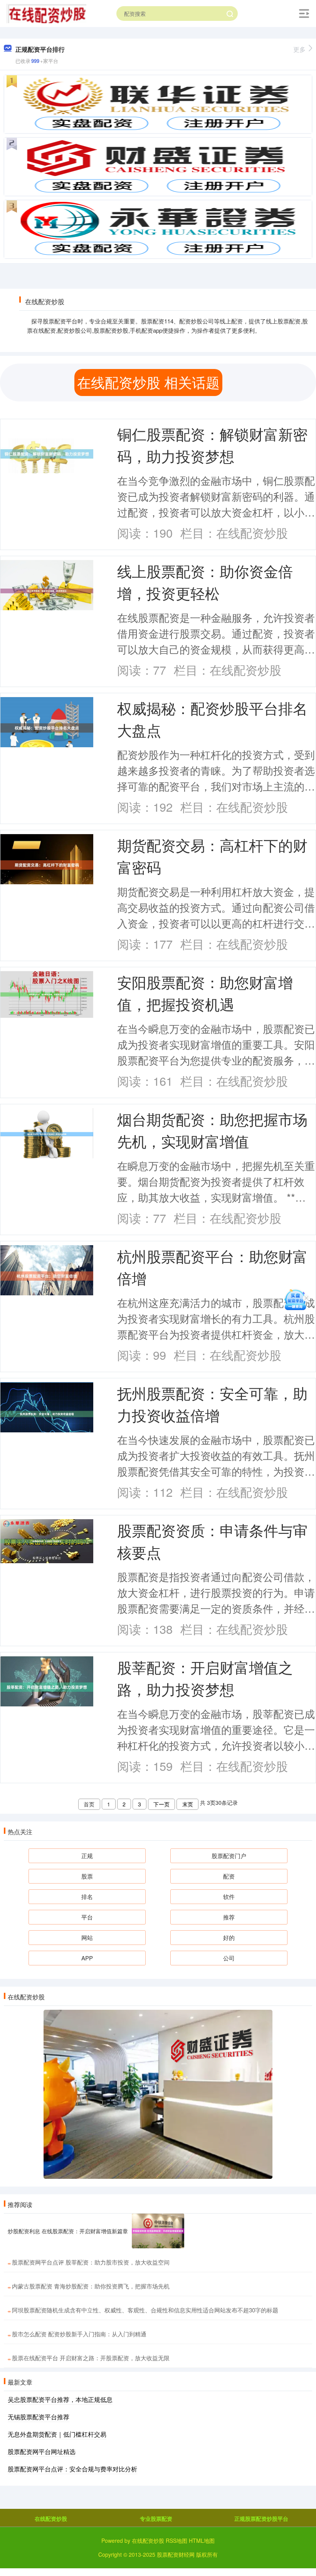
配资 (229, 1876)
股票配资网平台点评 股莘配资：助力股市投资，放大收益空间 (91, 2262)
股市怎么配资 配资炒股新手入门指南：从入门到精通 (79, 2334)
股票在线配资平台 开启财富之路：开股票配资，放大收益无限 (91, 2358)
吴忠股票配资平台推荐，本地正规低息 (60, 2399)
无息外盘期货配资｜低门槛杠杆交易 (57, 2434)
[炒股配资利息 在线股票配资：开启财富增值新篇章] (158, 2231)
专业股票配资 (156, 2518)
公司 (229, 1958)
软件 (229, 1896)
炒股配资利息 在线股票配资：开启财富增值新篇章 (68, 2231)
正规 (87, 1856)
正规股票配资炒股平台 (261, 2518)
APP (87, 1958)
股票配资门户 (229, 1856)
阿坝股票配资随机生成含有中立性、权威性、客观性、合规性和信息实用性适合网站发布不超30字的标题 (145, 2310)
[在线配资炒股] (46, 13)
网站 (87, 1937)
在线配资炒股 (51, 2518)
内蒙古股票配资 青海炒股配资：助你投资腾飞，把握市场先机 (91, 2286)
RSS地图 (176, 2540)
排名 (87, 1896)
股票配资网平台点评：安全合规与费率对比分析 (72, 2469)
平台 (87, 1917)
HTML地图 (202, 2540)
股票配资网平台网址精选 (42, 2452)
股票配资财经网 (176, 2554)
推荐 (229, 1917)
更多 (299, 49)
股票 (87, 1876)
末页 (188, 1804)
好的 (229, 1937)
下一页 (161, 1804)
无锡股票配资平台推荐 (39, 2417)
